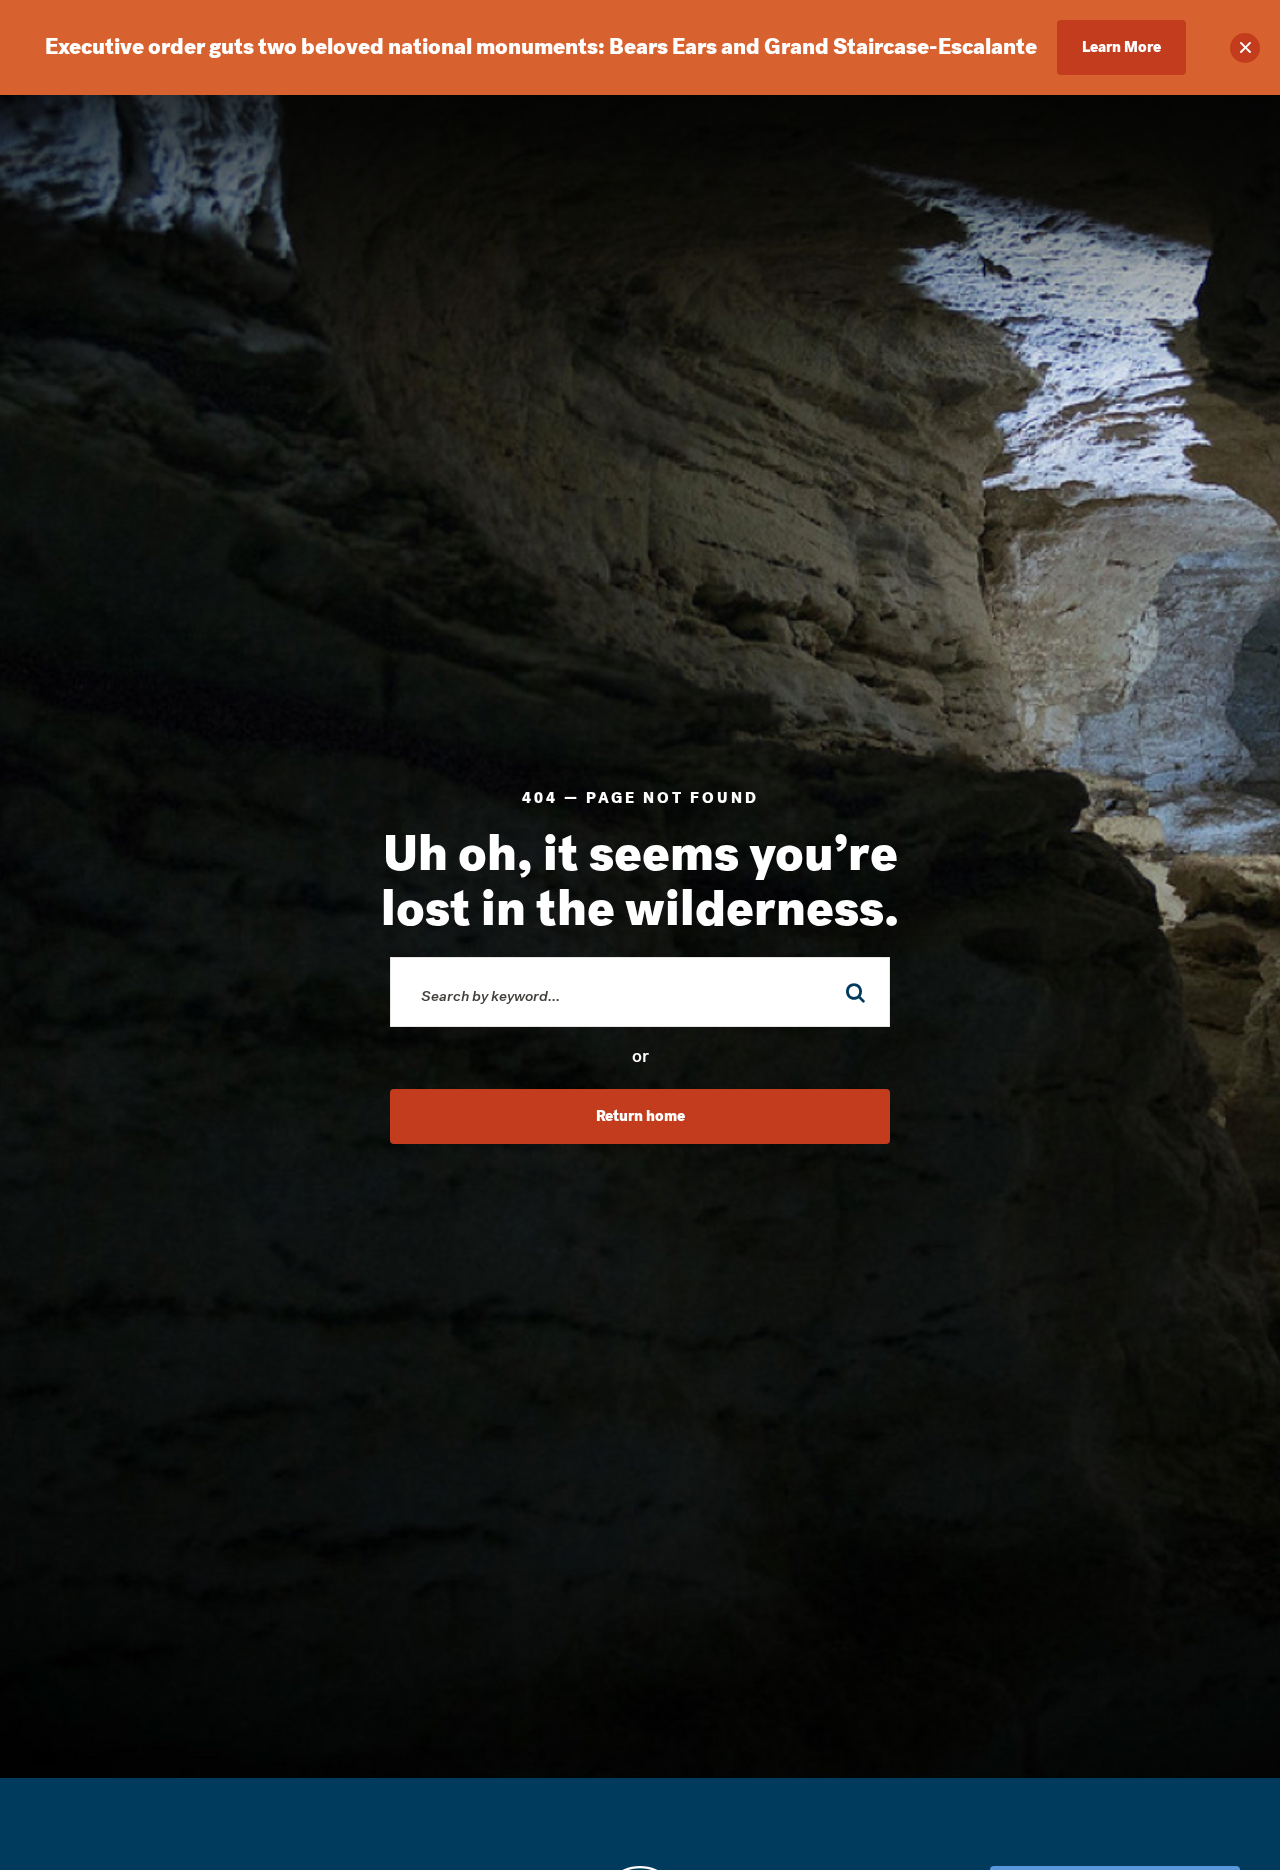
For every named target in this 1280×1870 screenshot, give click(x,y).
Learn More (1121, 47)
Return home (640, 1116)
